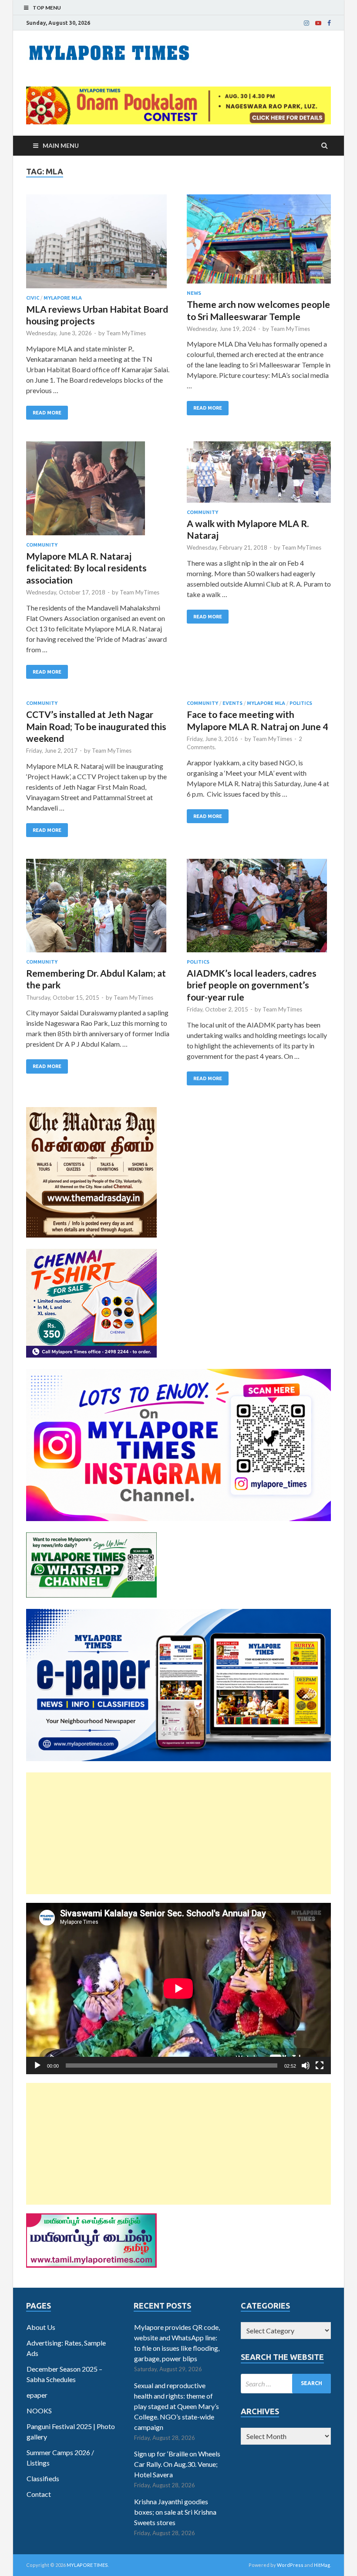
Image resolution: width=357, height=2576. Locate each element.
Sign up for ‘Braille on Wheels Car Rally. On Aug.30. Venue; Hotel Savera (177, 2464)
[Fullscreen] (320, 2065)
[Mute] (306, 2065)
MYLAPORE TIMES (87, 2565)
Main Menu (61, 145)
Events (232, 703)
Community (42, 545)
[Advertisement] (178, 1833)
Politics (301, 703)
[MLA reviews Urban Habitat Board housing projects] (98, 245)
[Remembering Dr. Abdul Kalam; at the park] (98, 909)
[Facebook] (329, 23)
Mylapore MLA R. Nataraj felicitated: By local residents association (86, 568)
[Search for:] (286, 2384)
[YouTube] (318, 23)
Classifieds (43, 2478)
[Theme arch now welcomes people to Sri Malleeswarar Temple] (259, 242)
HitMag (322, 2565)
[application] (178, 1989)
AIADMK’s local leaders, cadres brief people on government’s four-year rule (252, 985)
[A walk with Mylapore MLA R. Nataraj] (259, 475)
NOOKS (39, 2411)
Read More (47, 413)
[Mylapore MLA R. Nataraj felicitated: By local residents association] (98, 492)
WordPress (290, 2565)
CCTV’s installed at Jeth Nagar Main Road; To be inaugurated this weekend (96, 726)
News (194, 293)
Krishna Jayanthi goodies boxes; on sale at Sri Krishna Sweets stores (175, 2512)
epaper (37, 2395)
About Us (41, 2327)
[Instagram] (306, 23)
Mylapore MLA (63, 298)
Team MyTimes (126, 333)
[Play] (37, 2065)
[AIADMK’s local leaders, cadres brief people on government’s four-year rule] (259, 909)
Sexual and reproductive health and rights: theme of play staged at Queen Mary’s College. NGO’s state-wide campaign (177, 2406)
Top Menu (47, 8)
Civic (33, 298)
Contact (39, 2494)
